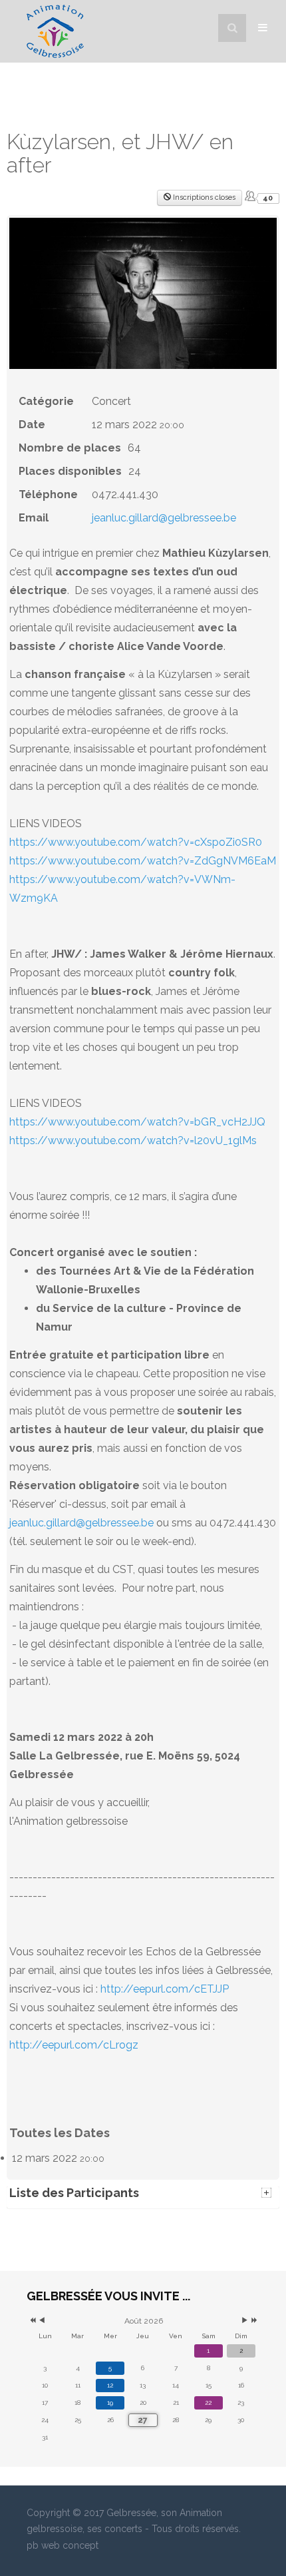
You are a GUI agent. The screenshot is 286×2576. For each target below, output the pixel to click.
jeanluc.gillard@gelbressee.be (164, 518)
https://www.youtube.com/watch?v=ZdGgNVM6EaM (143, 861)
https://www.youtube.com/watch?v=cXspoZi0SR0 (136, 842)
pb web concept (63, 2545)
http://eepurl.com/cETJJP (165, 1989)
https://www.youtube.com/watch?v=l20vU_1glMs (133, 1140)
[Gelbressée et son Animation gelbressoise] (55, 31)
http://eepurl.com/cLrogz (74, 2045)
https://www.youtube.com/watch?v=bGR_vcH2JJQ (137, 1122)
